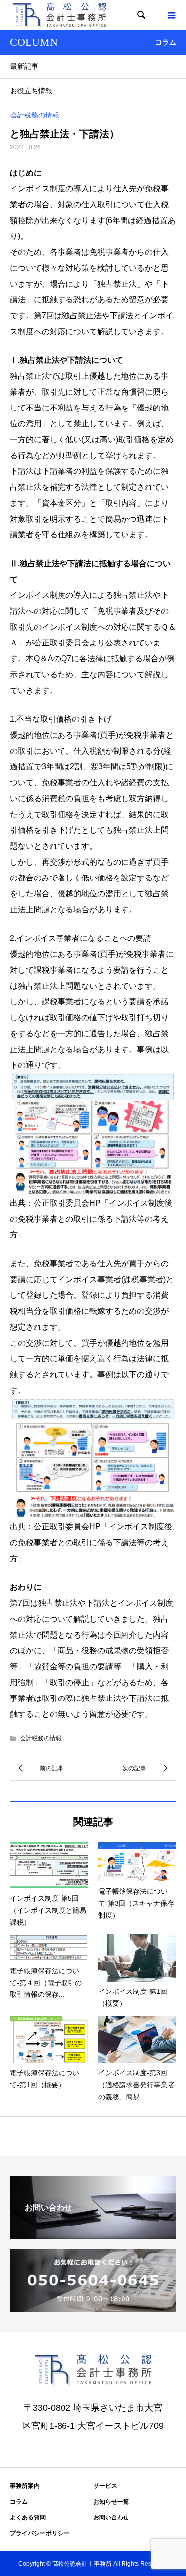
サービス (105, 2486)
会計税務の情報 (35, 115)
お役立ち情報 (31, 91)
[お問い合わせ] (93, 2235)
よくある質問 (28, 2517)
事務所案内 (25, 2486)
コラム (19, 2502)
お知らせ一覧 (111, 2502)
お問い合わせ (111, 2517)
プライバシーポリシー (40, 2533)
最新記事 (24, 66)
